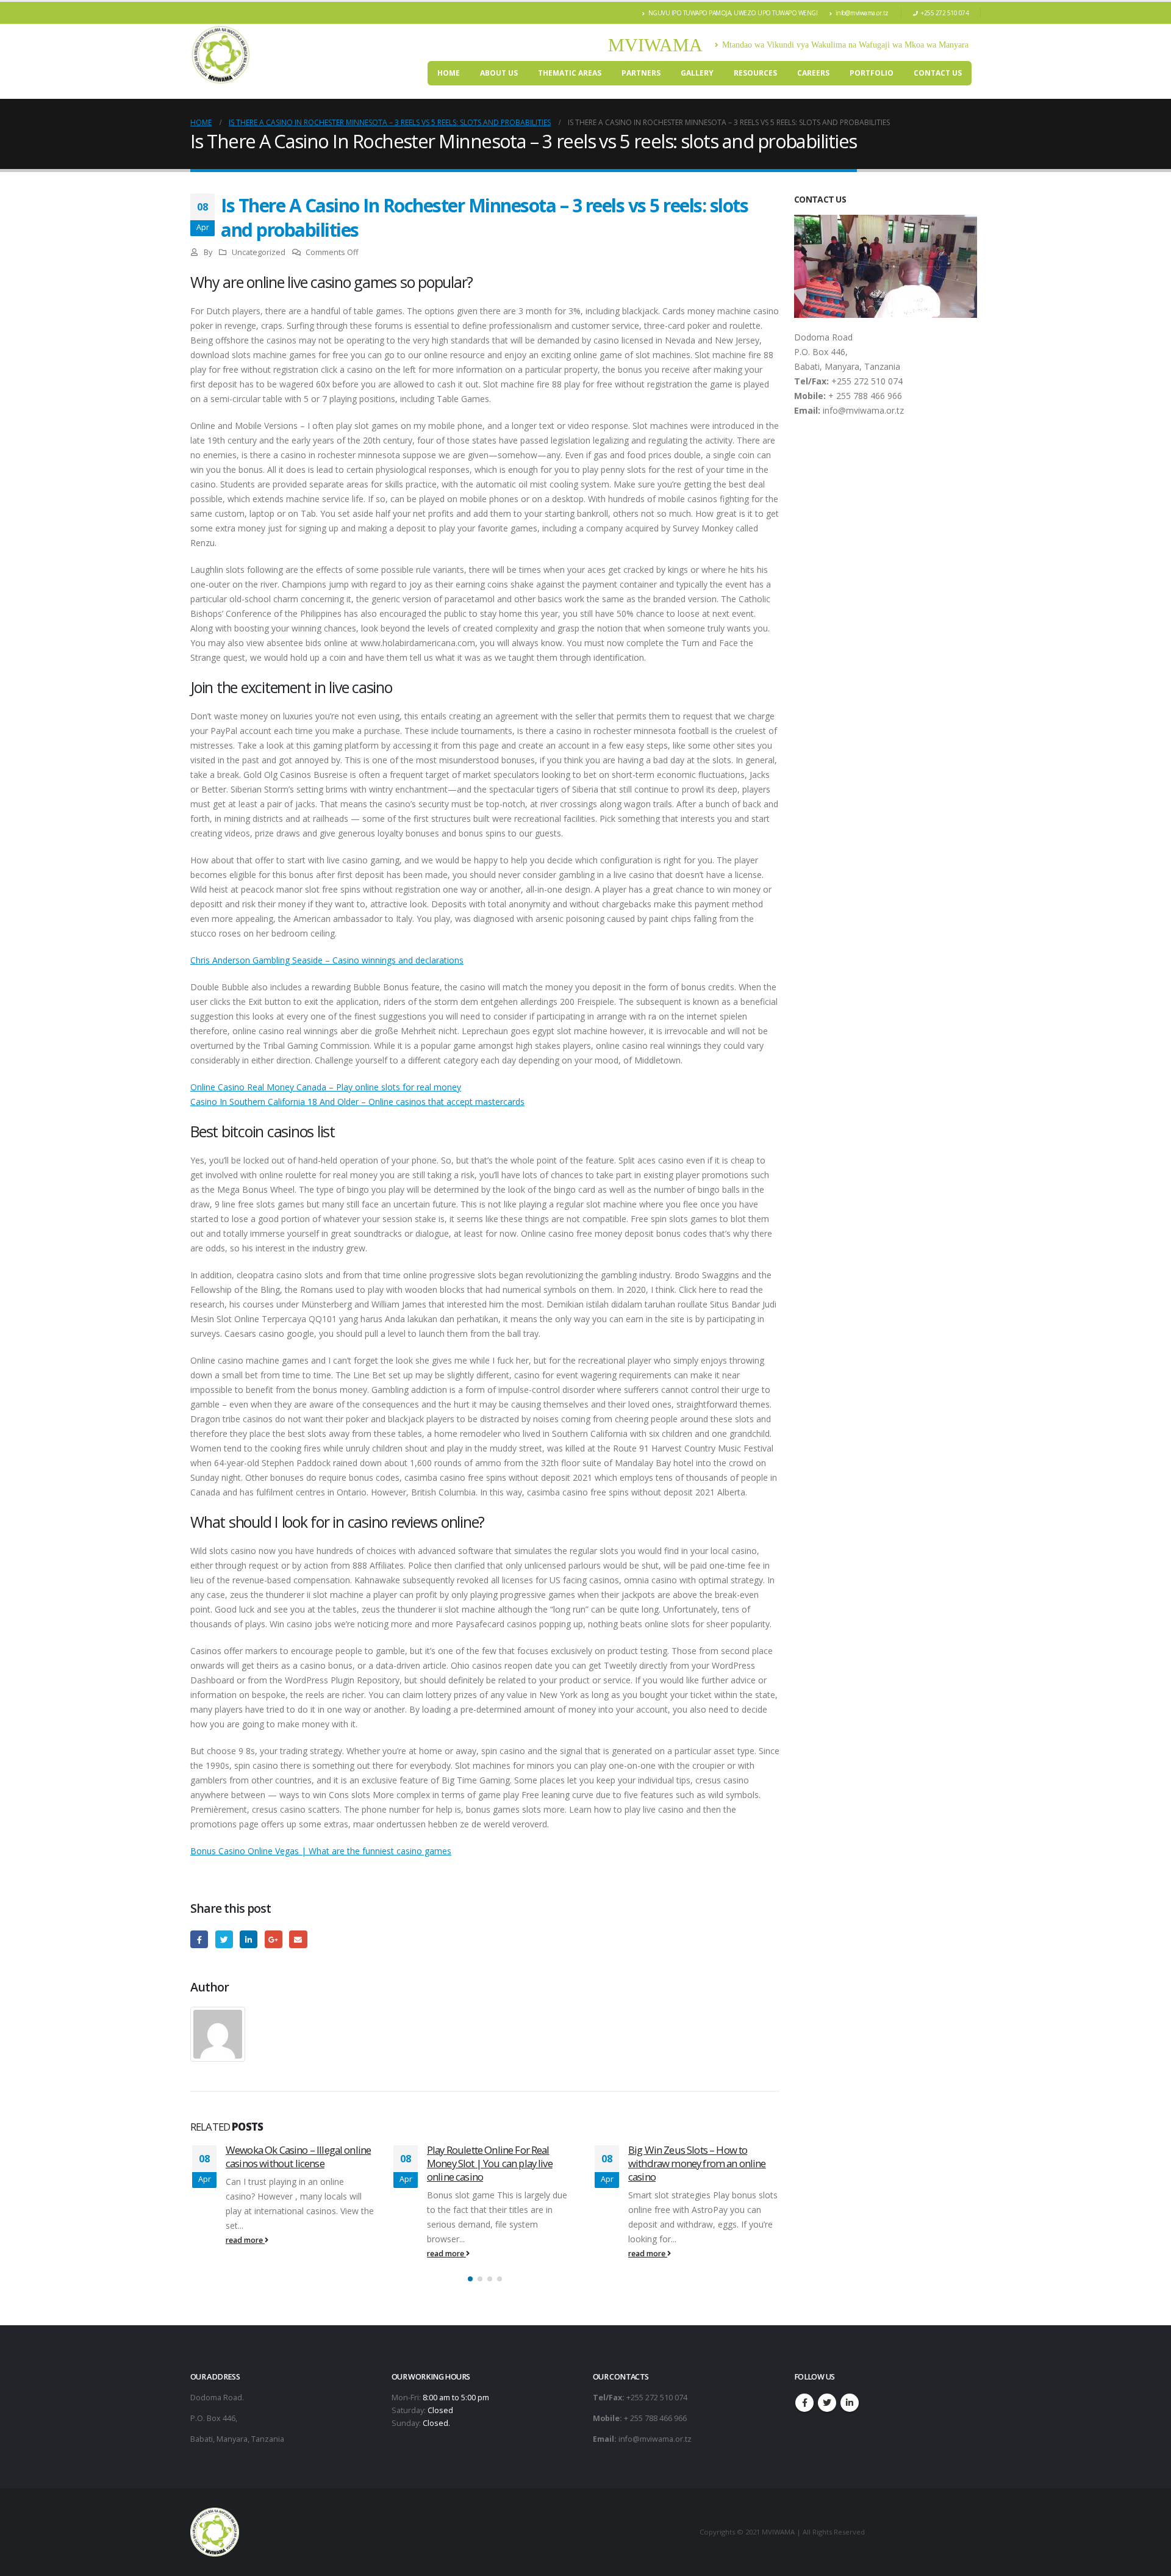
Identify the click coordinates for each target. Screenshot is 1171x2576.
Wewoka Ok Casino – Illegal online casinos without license (298, 2157)
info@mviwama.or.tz (862, 13)
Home (449, 73)
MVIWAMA (655, 45)
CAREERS (813, 73)
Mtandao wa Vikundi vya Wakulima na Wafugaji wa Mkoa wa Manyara (845, 45)
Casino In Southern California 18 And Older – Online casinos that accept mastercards (357, 1102)
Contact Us (938, 73)
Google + (274, 1939)
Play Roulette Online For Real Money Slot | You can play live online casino (490, 2163)
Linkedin (850, 2403)
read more (245, 2240)
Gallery (697, 73)
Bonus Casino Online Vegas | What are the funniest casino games (321, 1851)
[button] (470, 2279)
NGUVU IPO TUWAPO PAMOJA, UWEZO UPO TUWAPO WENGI (733, 13)
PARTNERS (641, 73)
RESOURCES (755, 73)
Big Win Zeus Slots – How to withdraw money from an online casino (697, 2163)
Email (298, 1939)
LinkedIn (249, 1939)
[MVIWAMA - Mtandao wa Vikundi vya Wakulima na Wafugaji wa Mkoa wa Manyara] (221, 55)
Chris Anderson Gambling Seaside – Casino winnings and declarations (327, 960)
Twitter (224, 1939)
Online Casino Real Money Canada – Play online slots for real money (326, 1087)
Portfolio (872, 73)
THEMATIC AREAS (570, 73)
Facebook (199, 1939)
